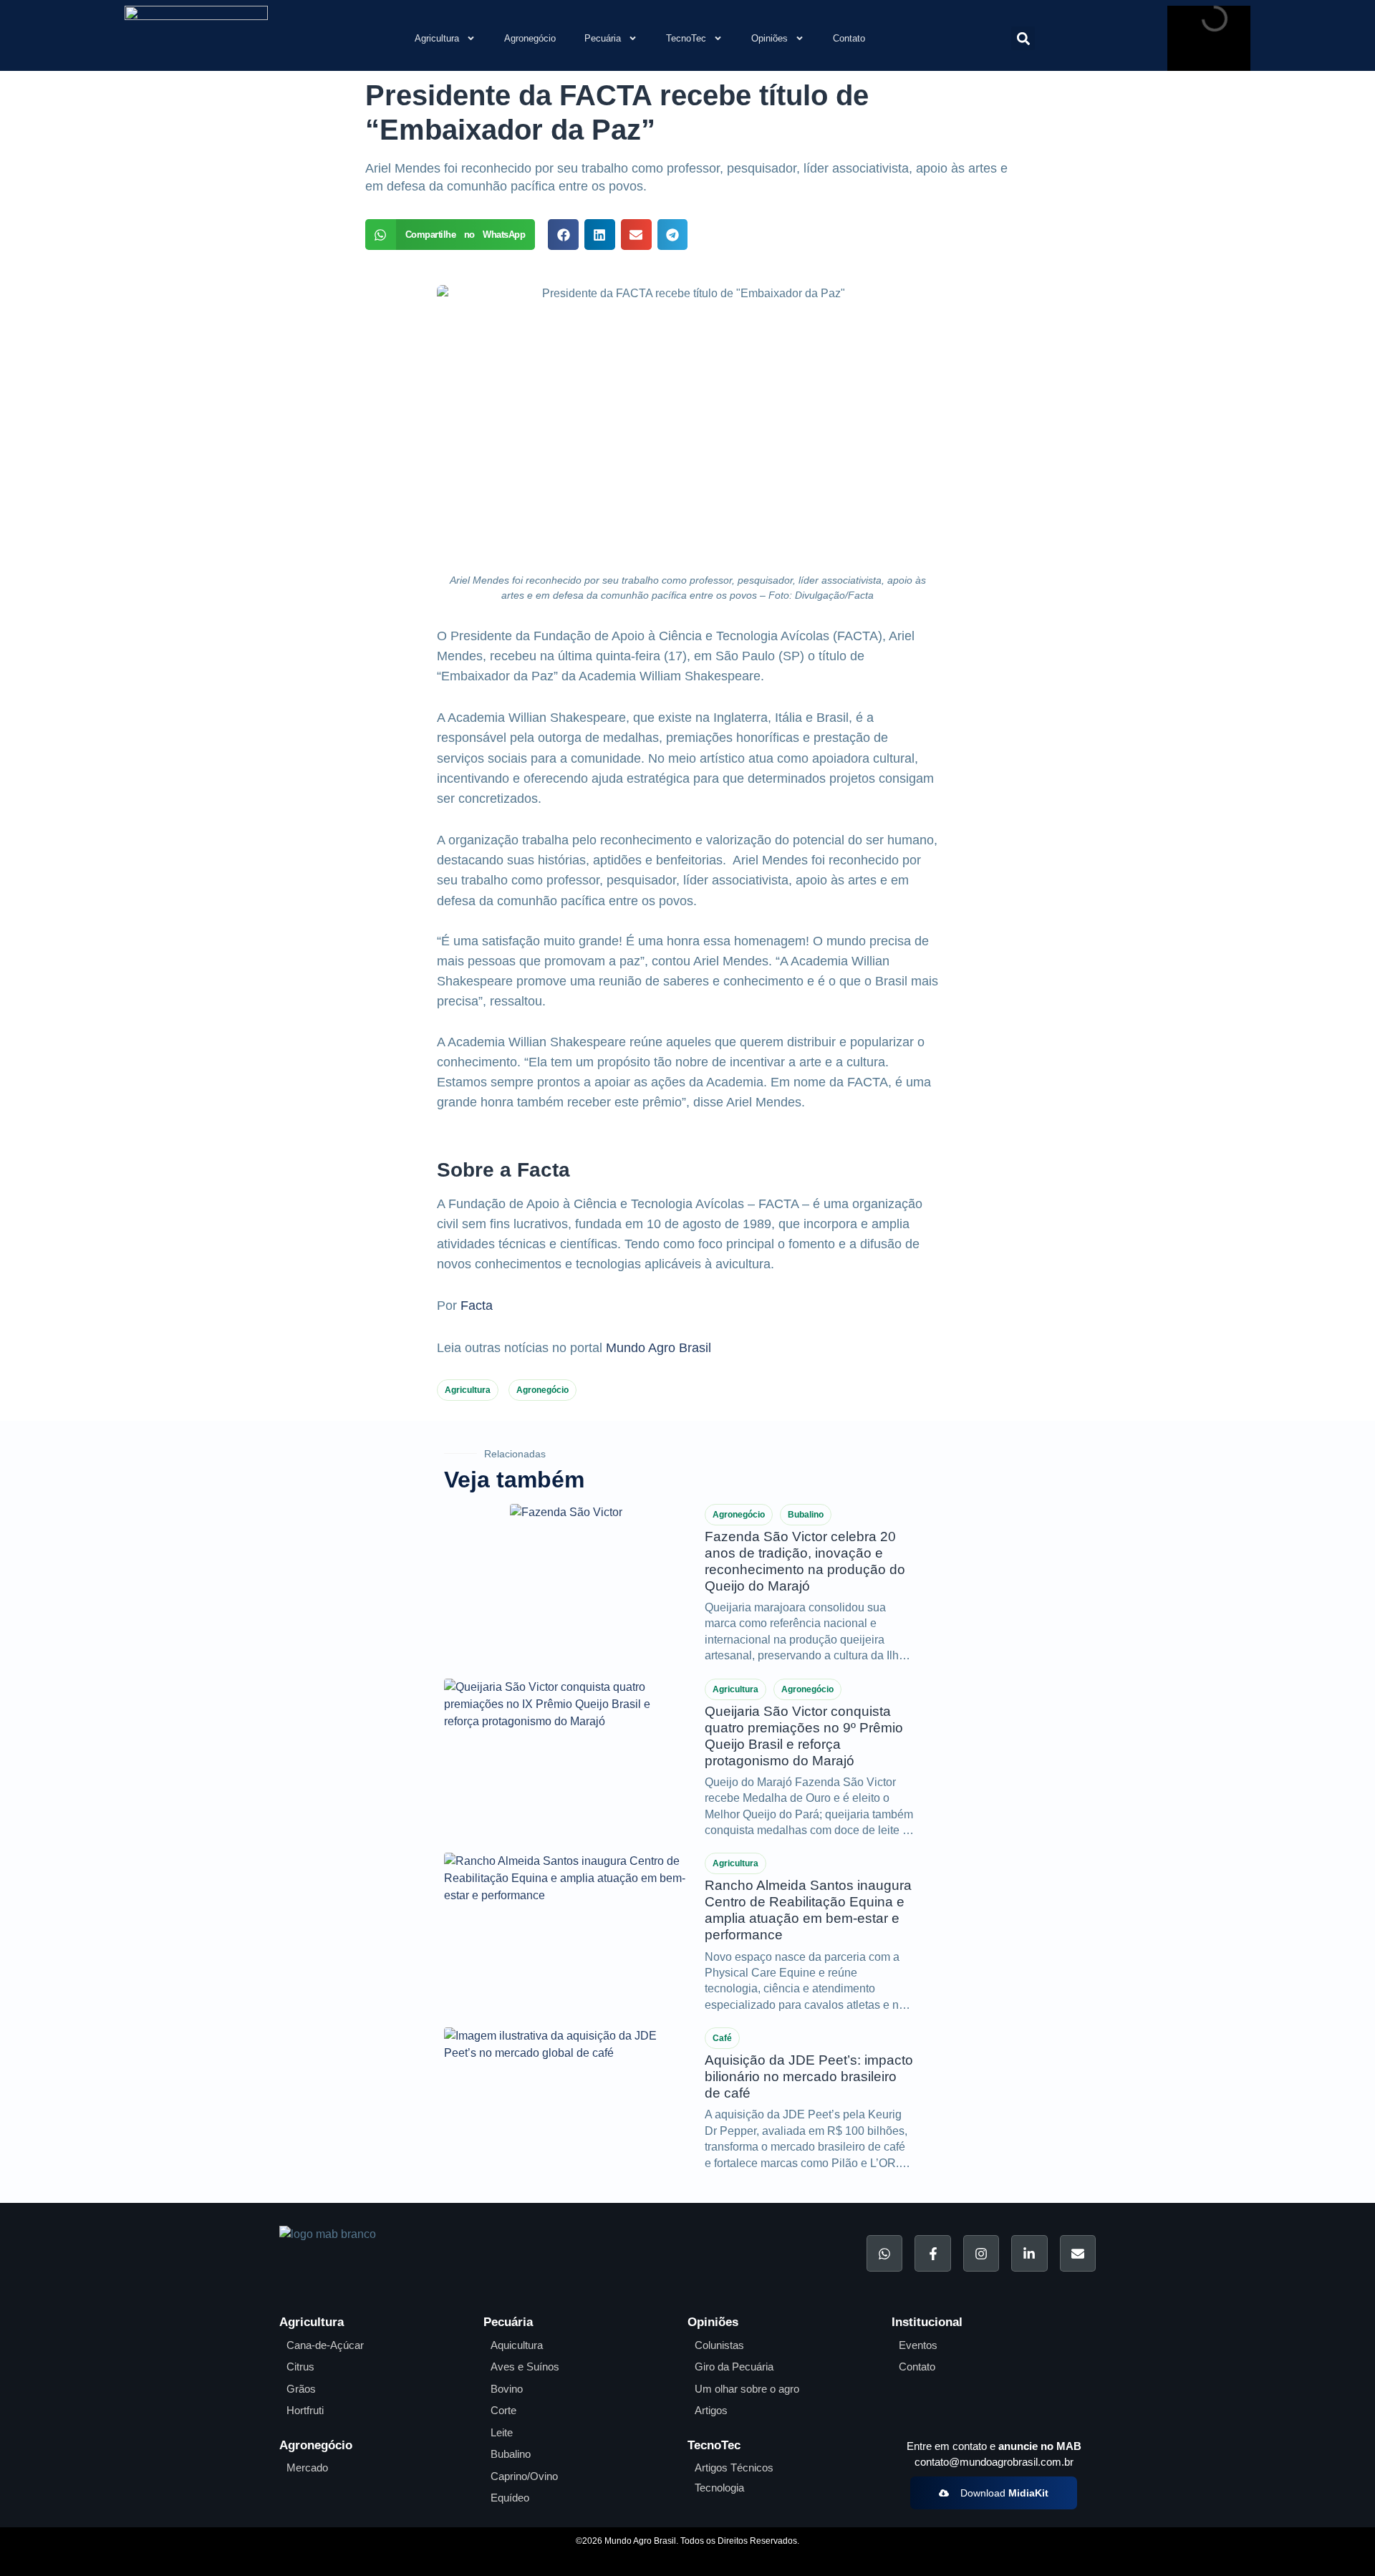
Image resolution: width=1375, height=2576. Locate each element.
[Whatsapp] (884, 2253)
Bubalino (806, 1515)
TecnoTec (686, 38)
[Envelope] (1078, 2253)
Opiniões (769, 38)
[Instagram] (981, 2253)
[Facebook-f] (932, 2253)
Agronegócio (530, 38)
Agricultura (437, 38)
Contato (849, 38)
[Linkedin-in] (1029, 2253)
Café (722, 2038)
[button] (1023, 38)
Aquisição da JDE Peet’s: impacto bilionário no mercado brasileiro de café (809, 2076)
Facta (477, 1306)
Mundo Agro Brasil (658, 1348)
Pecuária (603, 38)
